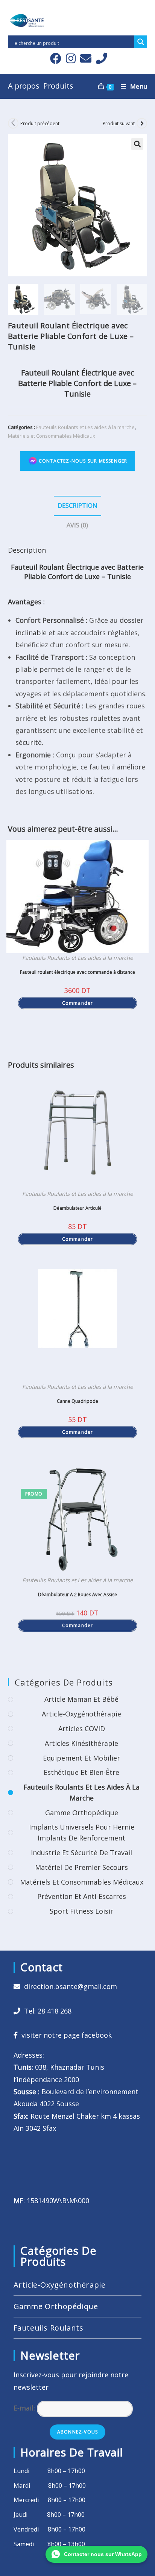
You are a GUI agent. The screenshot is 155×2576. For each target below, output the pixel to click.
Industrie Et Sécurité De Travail (81, 1853)
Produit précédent (40, 123)
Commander (78, 1003)
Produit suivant (119, 123)
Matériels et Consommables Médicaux (52, 436)
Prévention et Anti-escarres (82, 1896)
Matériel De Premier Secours (81, 1867)
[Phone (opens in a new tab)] (100, 58)
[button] (137, 144)
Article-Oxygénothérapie (81, 1714)
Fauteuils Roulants (49, 2328)
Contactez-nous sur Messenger (82, 460)
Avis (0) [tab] (77, 525)
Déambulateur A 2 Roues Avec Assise (77, 1594)
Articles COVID (82, 1729)
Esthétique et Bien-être (81, 1772)
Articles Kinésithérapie (81, 1743)
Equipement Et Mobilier (81, 1758)
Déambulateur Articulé (77, 1208)
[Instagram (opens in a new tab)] (71, 58)
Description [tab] (77, 506)
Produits (58, 86)
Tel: (46, 2011)
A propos (24, 86)
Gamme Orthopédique (82, 1813)
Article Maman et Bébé (81, 1699)
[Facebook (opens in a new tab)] (56, 58)
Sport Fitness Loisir (81, 1911)
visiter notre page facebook (65, 2035)
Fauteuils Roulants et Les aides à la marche (85, 427)
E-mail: (25, 2408)
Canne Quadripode (77, 1401)
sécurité (29, 742)
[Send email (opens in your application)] (86, 58)
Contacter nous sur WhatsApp (103, 2554)
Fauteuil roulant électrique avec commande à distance (77, 972)
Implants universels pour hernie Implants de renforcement (82, 1832)
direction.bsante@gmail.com (71, 1986)
